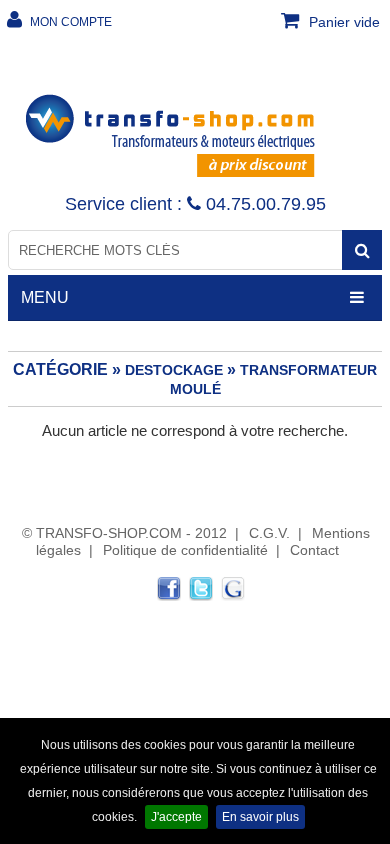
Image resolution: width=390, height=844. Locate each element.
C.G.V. (269, 533)
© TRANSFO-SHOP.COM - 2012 (124, 533)
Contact (314, 550)
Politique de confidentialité (185, 550)
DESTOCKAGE (174, 370)
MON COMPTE (69, 22)
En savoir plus (260, 817)
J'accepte (176, 817)
